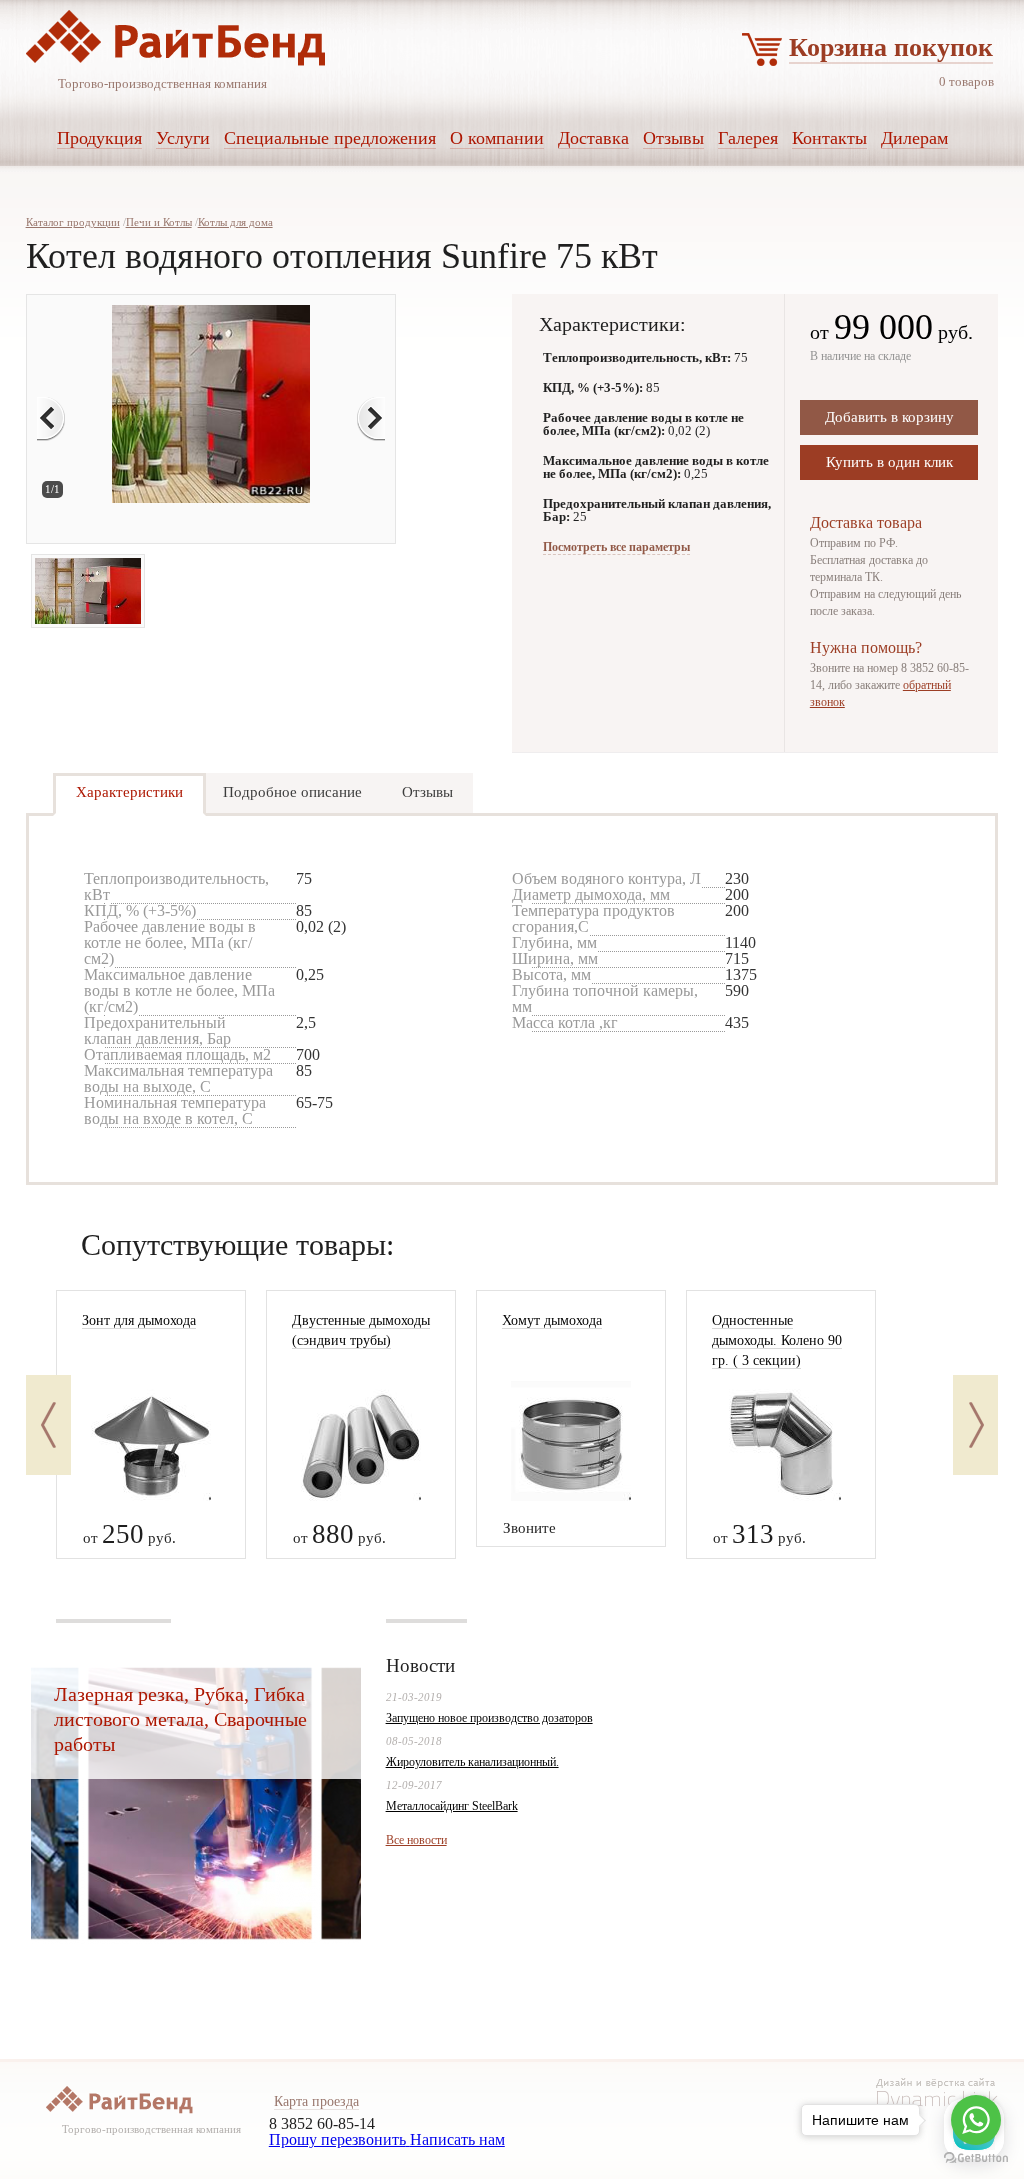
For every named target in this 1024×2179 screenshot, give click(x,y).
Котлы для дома (235, 222)
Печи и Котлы (159, 222)
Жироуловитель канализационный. (472, 1762)
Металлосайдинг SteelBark (452, 1806)
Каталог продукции (73, 222)
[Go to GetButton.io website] (976, 2158)
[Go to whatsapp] (976, 2120)
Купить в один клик (889, 462)
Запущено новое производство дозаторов (489, 1718)
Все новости (416, 1840)
